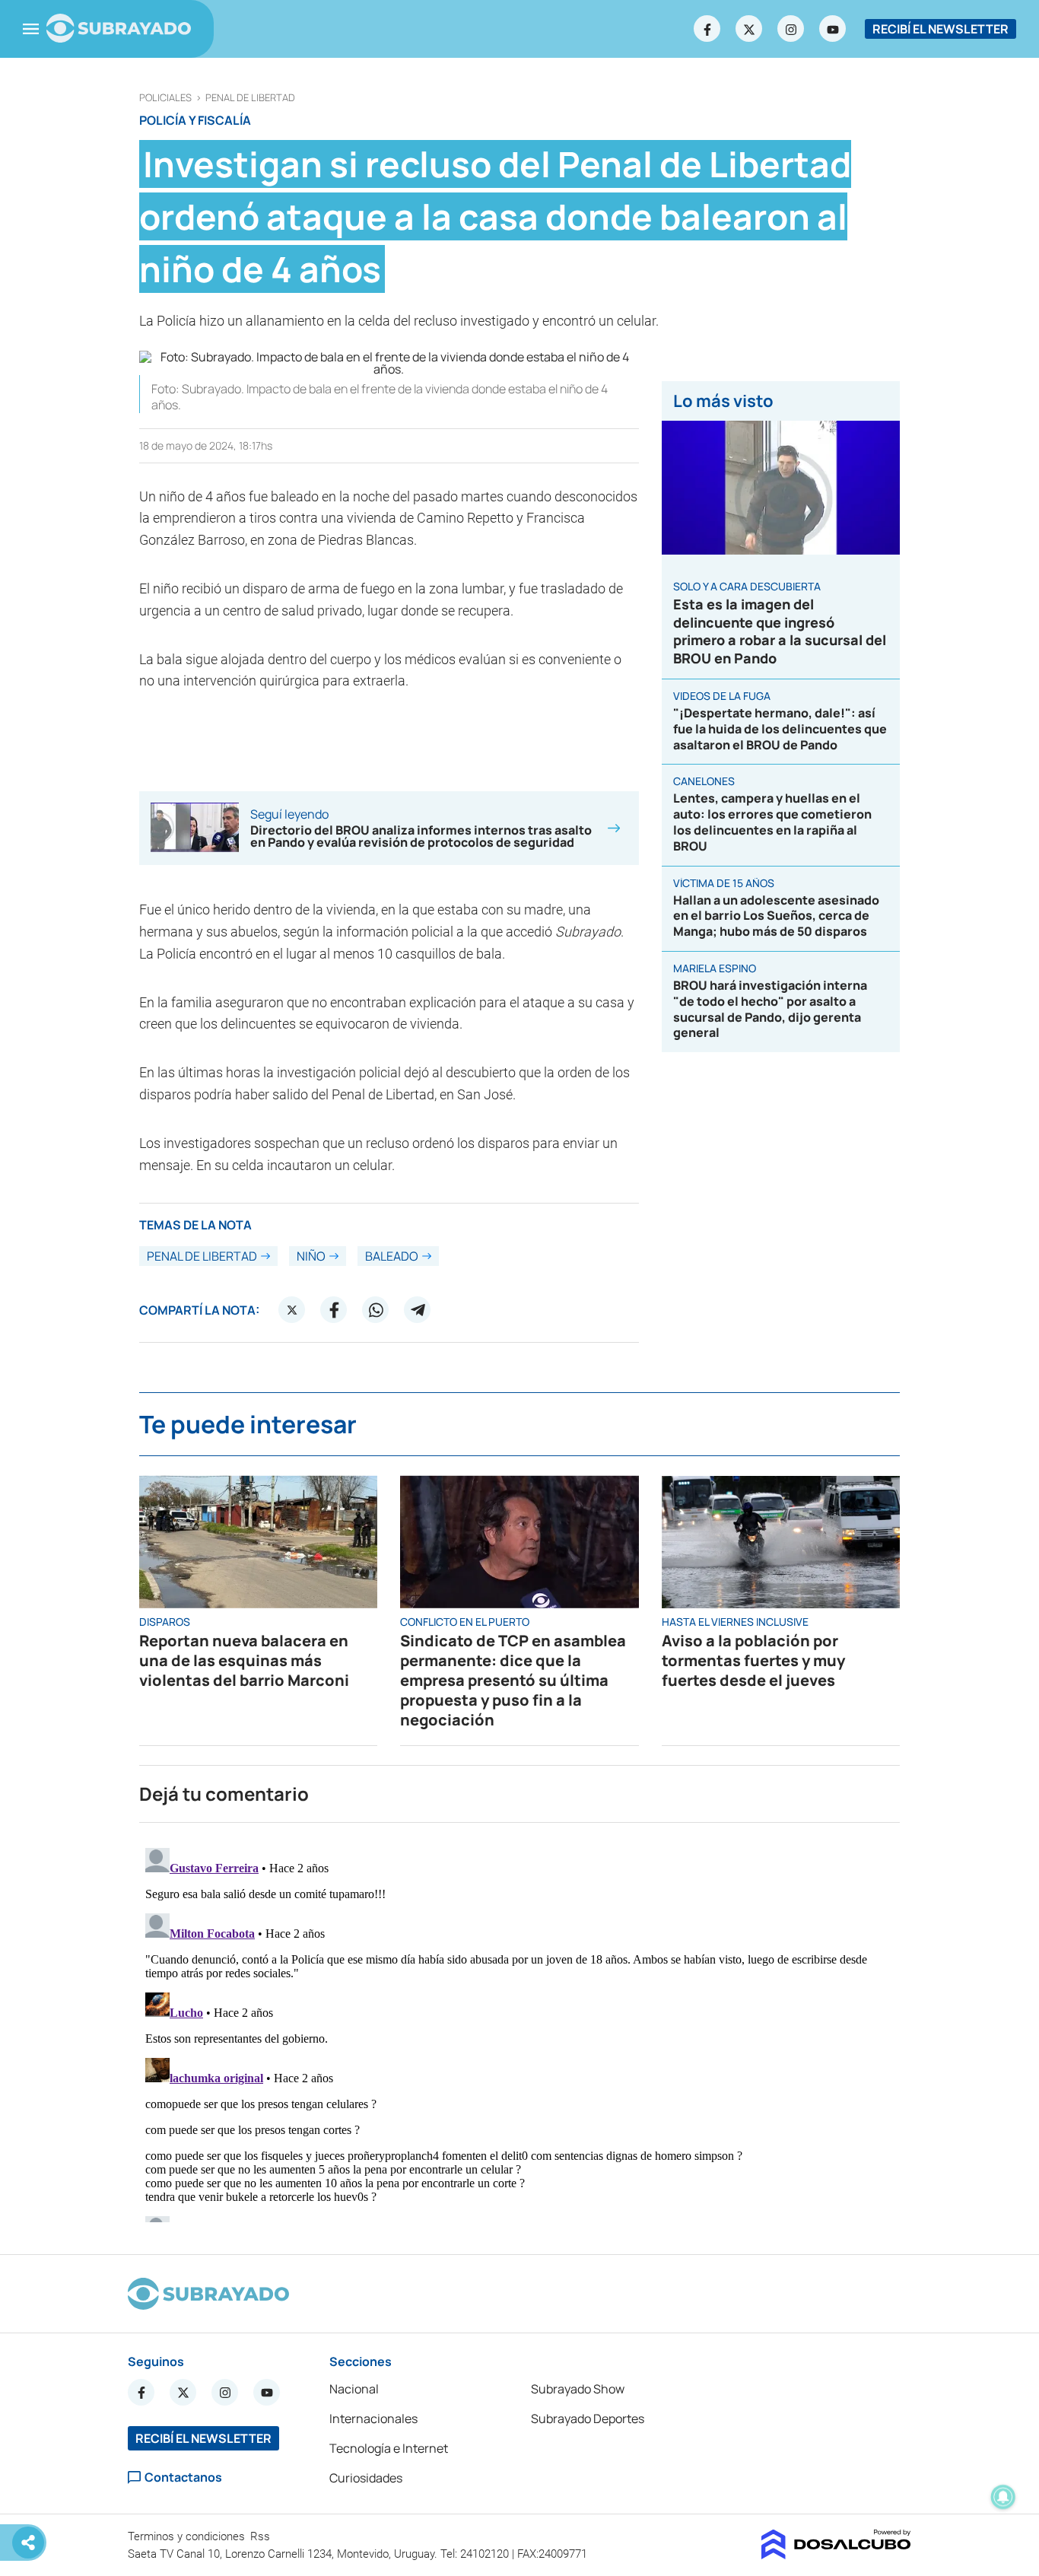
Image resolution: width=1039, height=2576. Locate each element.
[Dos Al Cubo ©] (836, 2555)
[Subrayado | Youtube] (833, 29)
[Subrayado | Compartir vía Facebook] (334, 1310)
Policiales (165, 98)
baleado (392, 1256)
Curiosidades (366, 2478)
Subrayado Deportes (588, 2419)
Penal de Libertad (250, 98)
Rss (262, 2536)
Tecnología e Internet (389, 2448)
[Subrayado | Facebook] (707, 29)
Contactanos (183, 2477)
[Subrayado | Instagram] (791, 29)
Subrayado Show (578, 2389)
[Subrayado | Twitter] (749, 29)
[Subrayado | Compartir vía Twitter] (292, 1310)
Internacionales (373, 2419)
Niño (311, 1256)
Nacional (354, 2389)
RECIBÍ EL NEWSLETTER (941, 29)
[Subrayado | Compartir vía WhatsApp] (376, 1310)
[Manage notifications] (1003, 2497)
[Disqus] (519, 2032)
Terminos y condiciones (188, 2536)
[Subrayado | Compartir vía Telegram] (418, 1310)
